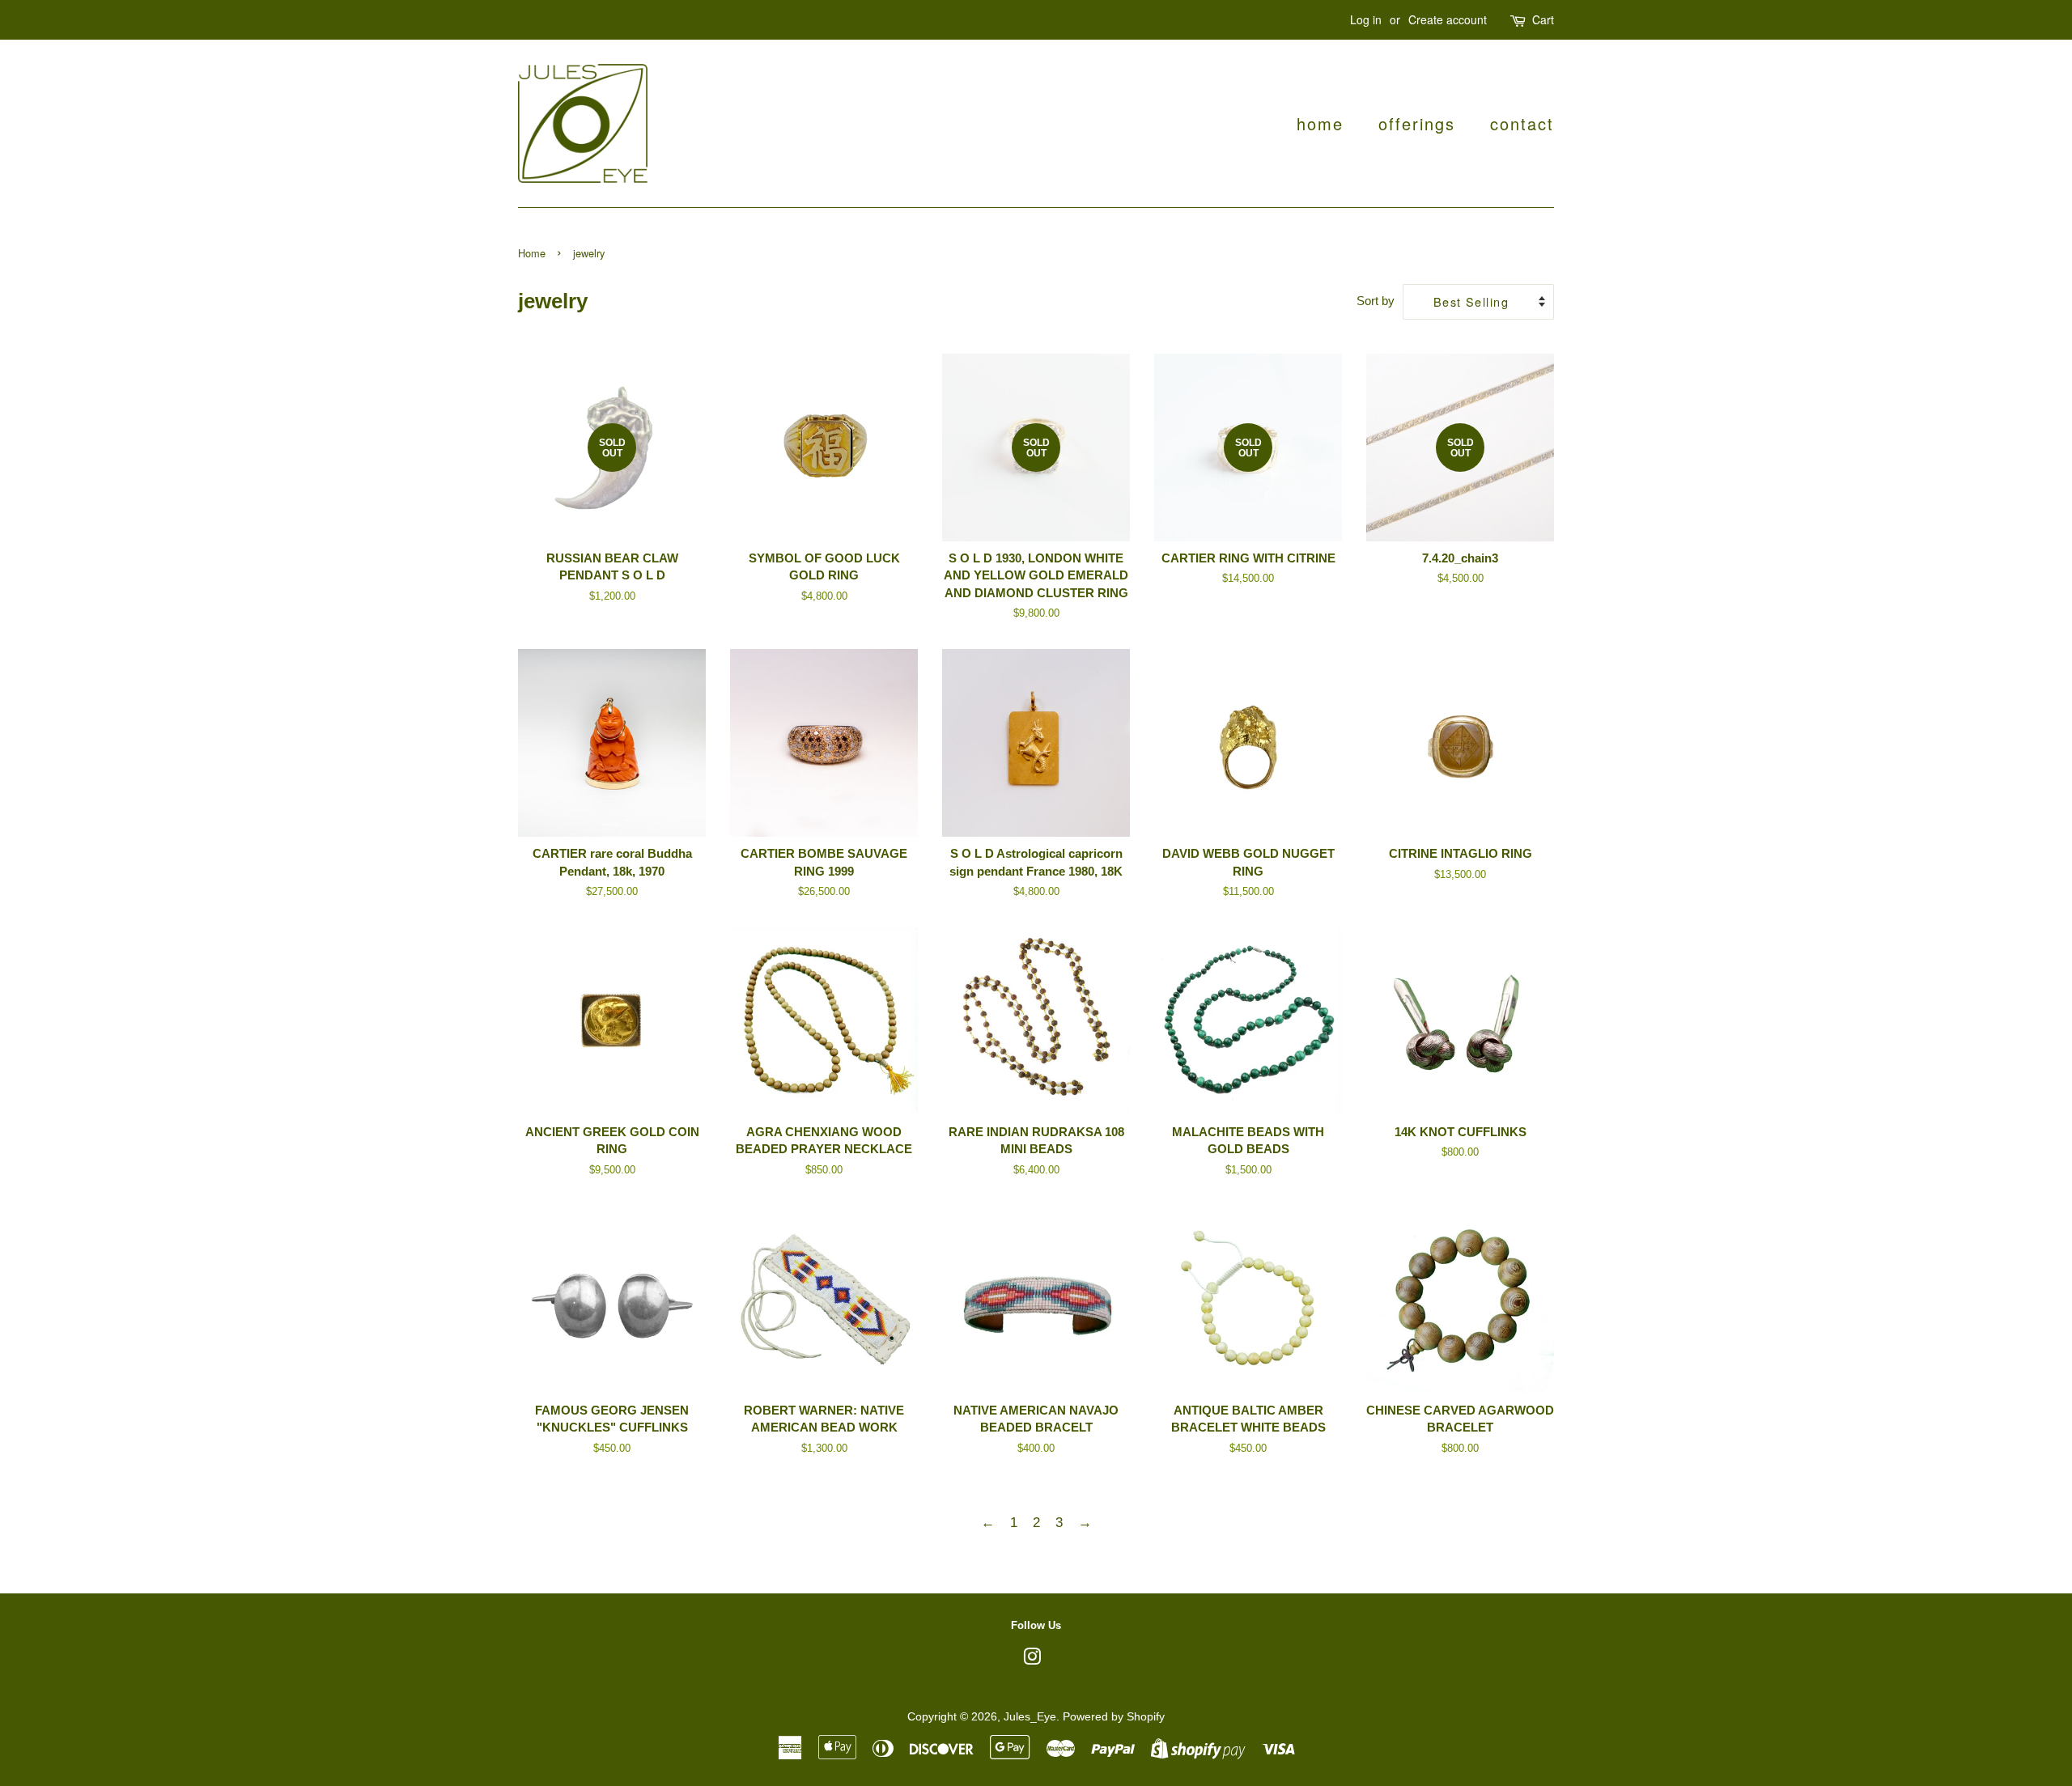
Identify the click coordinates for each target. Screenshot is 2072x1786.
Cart (1543, 19)
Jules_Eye (1030, 1716)
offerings (1417, 123)
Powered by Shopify (1114, 1716)
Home (532, 253)
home (1320, 123)
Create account (1448, 19)
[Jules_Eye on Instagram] (1032, 1660)
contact (1522, 123)
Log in (1366, 19)
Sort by (1376, 301)
